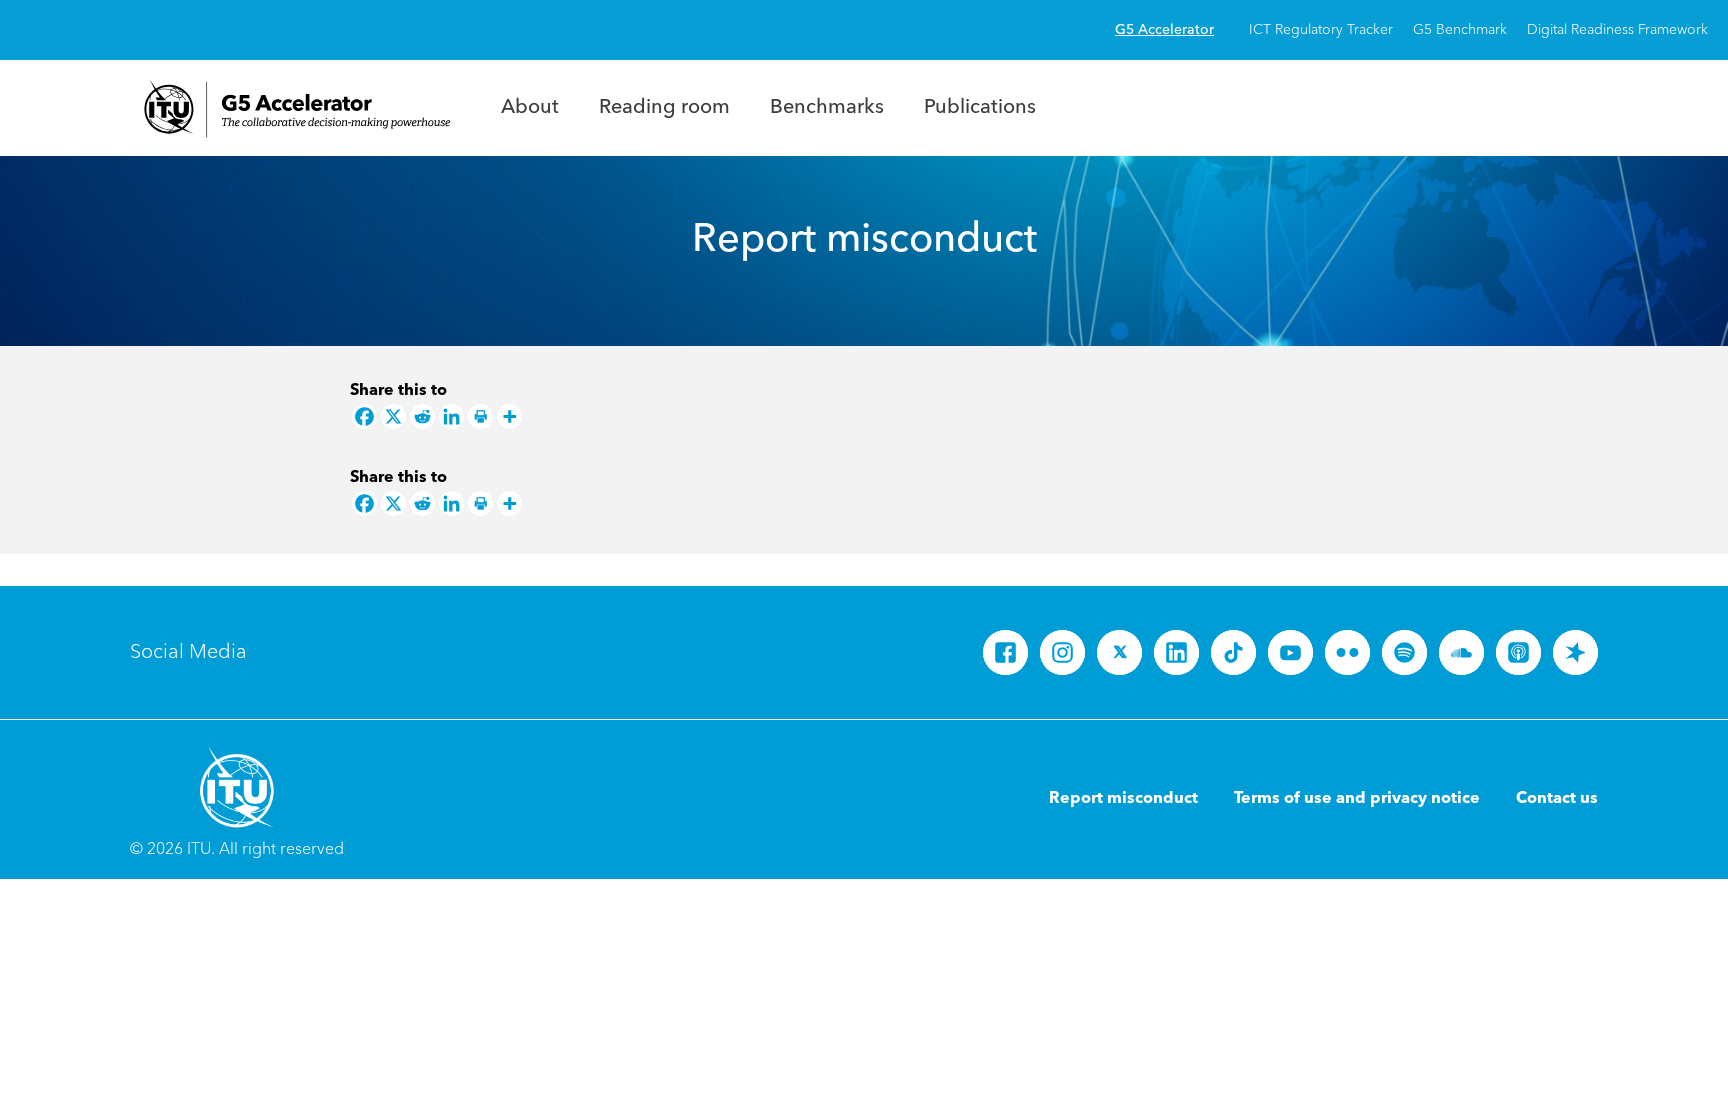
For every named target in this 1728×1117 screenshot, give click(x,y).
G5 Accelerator (1164, 30)
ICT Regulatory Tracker (1321, 30)
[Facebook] (364, 416)
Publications (980, 108)
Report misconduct (1123, 799)
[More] (509, 416)
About (530, 108)
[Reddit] (422, 416)
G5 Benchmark (1460, 30)
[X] (393, 416)
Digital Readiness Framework (1617, 30)
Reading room (664, 108)
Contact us (1557, 799)
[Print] (480, 416)
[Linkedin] (451, 416)
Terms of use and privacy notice (1357, 799)
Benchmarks (827, 108)
